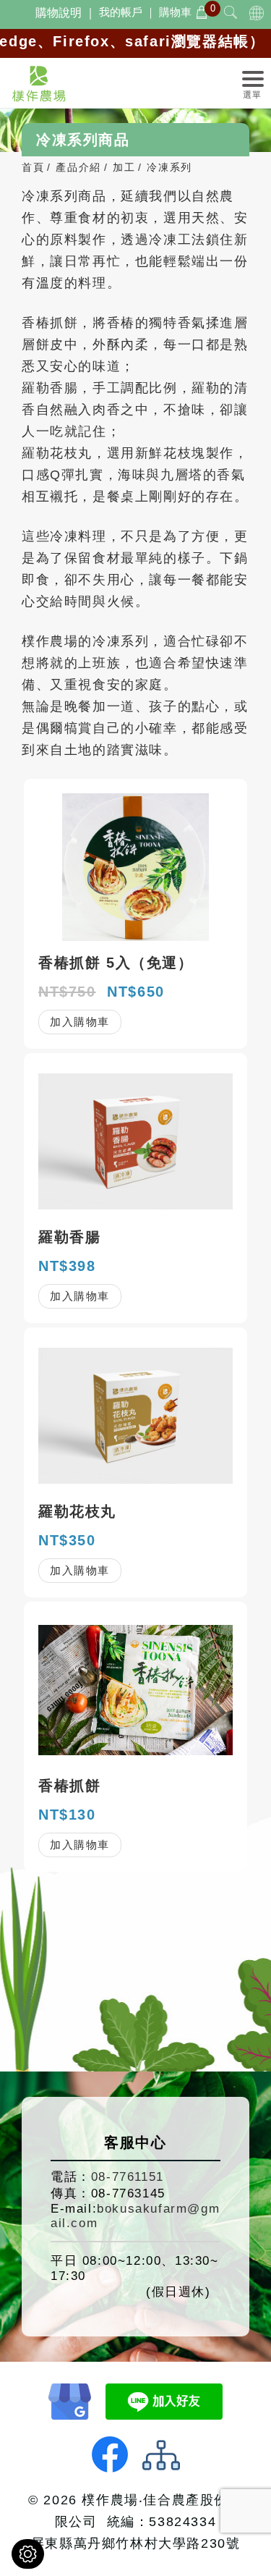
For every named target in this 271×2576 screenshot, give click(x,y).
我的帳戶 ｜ (128, 12)
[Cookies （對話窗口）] (28, 2554)
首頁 (33, 167)
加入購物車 (80, 1022)
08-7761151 (128, 2177)
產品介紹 (78, 167)
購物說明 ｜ (66, 13)
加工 (124, 167)
